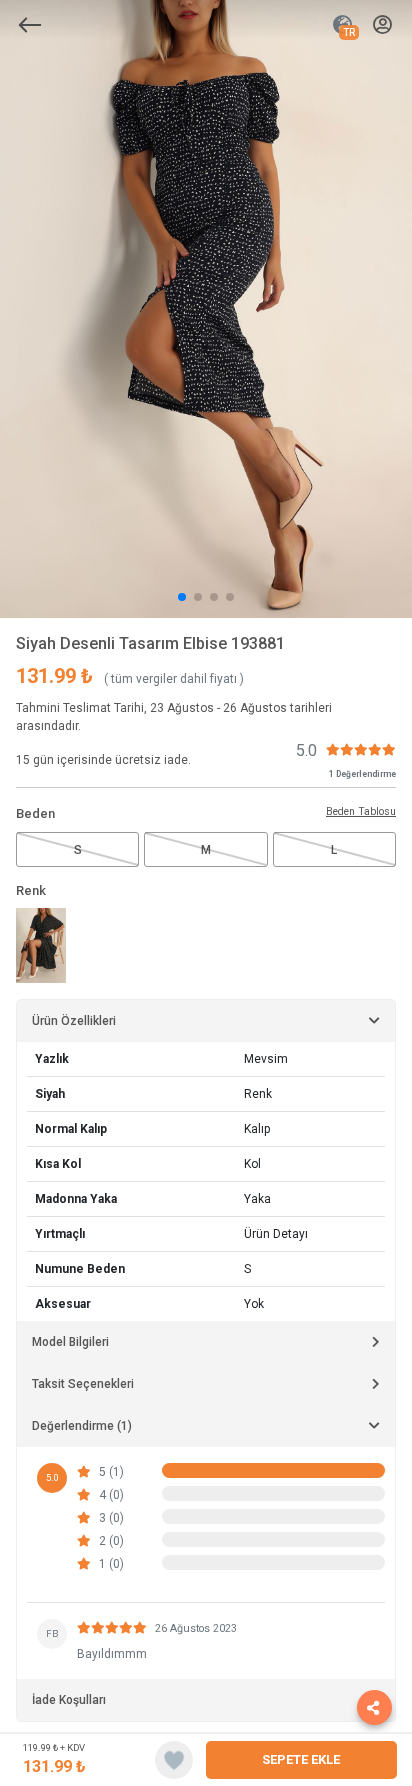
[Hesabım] (382, 25)
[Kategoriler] (30, 25)
